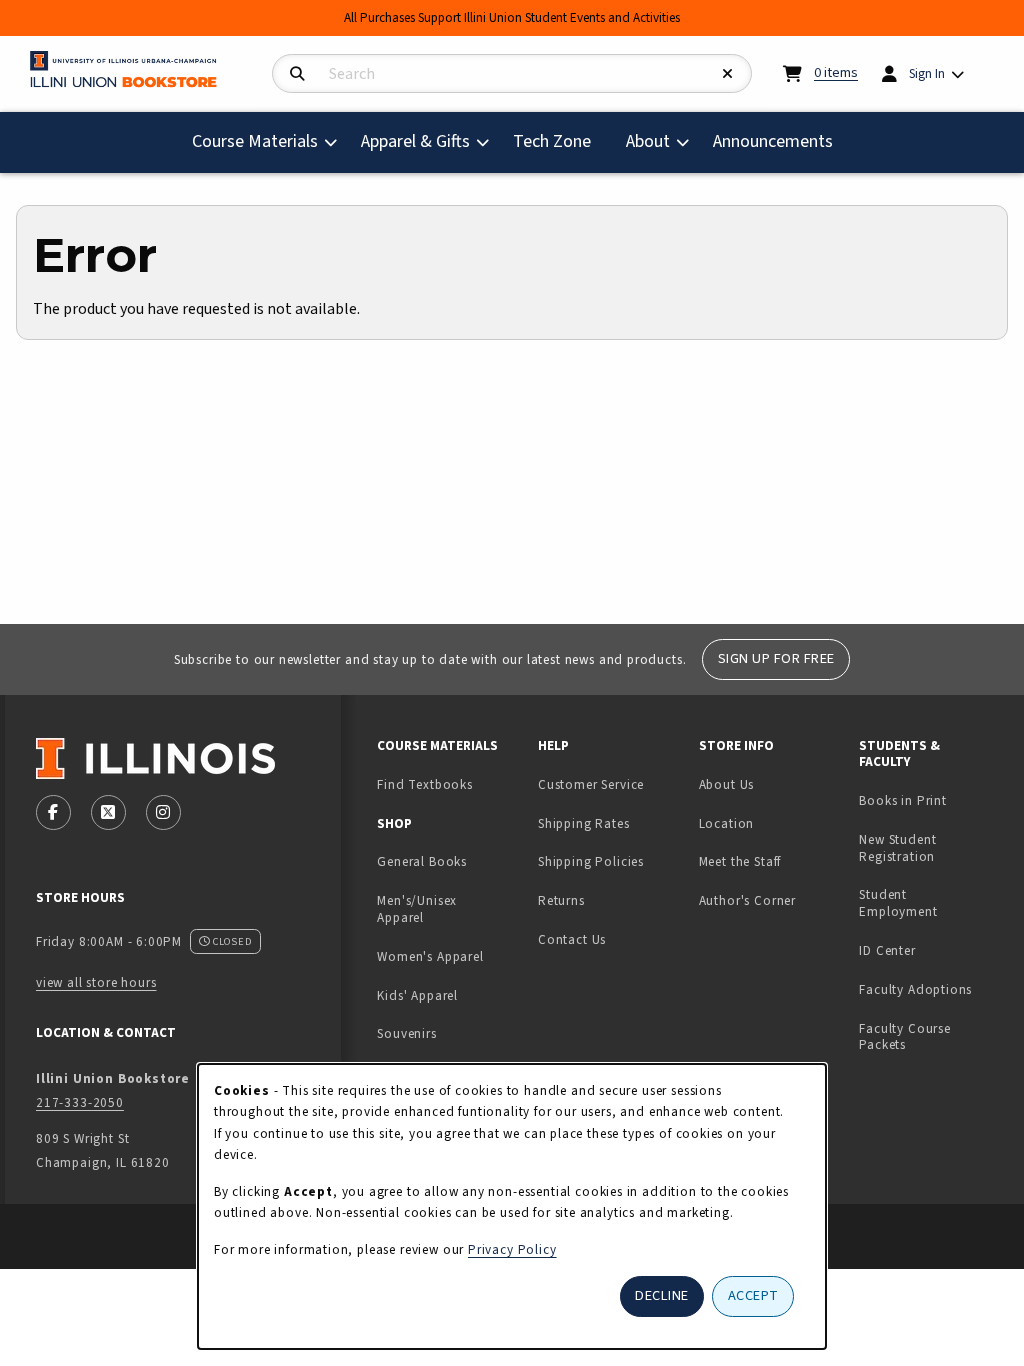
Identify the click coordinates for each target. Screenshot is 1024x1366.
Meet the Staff (740, 861)
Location (727, 823)
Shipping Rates (584, 823)
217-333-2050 (80, 1102)
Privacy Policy (512, 1249)
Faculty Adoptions (915, 989)
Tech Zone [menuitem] (560, 141)
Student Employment (931, 903)
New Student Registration (897, 848)
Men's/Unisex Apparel (417, 909)
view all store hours (96, 982)
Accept (753, 1295)
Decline (662, 1295)
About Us (727, 784)
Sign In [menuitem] (927, 73)
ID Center (931, 950)
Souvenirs (406, 1033)
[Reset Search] (728, 74)
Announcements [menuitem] (773, 141)
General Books (422, 861)
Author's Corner (747, 900)
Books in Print (931, 800)
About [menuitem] (648, 141)
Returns (561, 900)
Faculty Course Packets (905, 1037)
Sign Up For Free (776, 658)
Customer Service (591, 784)
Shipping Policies (591, 861)
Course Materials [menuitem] (255, 141)
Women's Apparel (430, 956)
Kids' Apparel (417, 995)
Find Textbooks (425, 784)
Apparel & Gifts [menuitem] (415, 141)
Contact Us (572, 939)
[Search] (297, 74)
